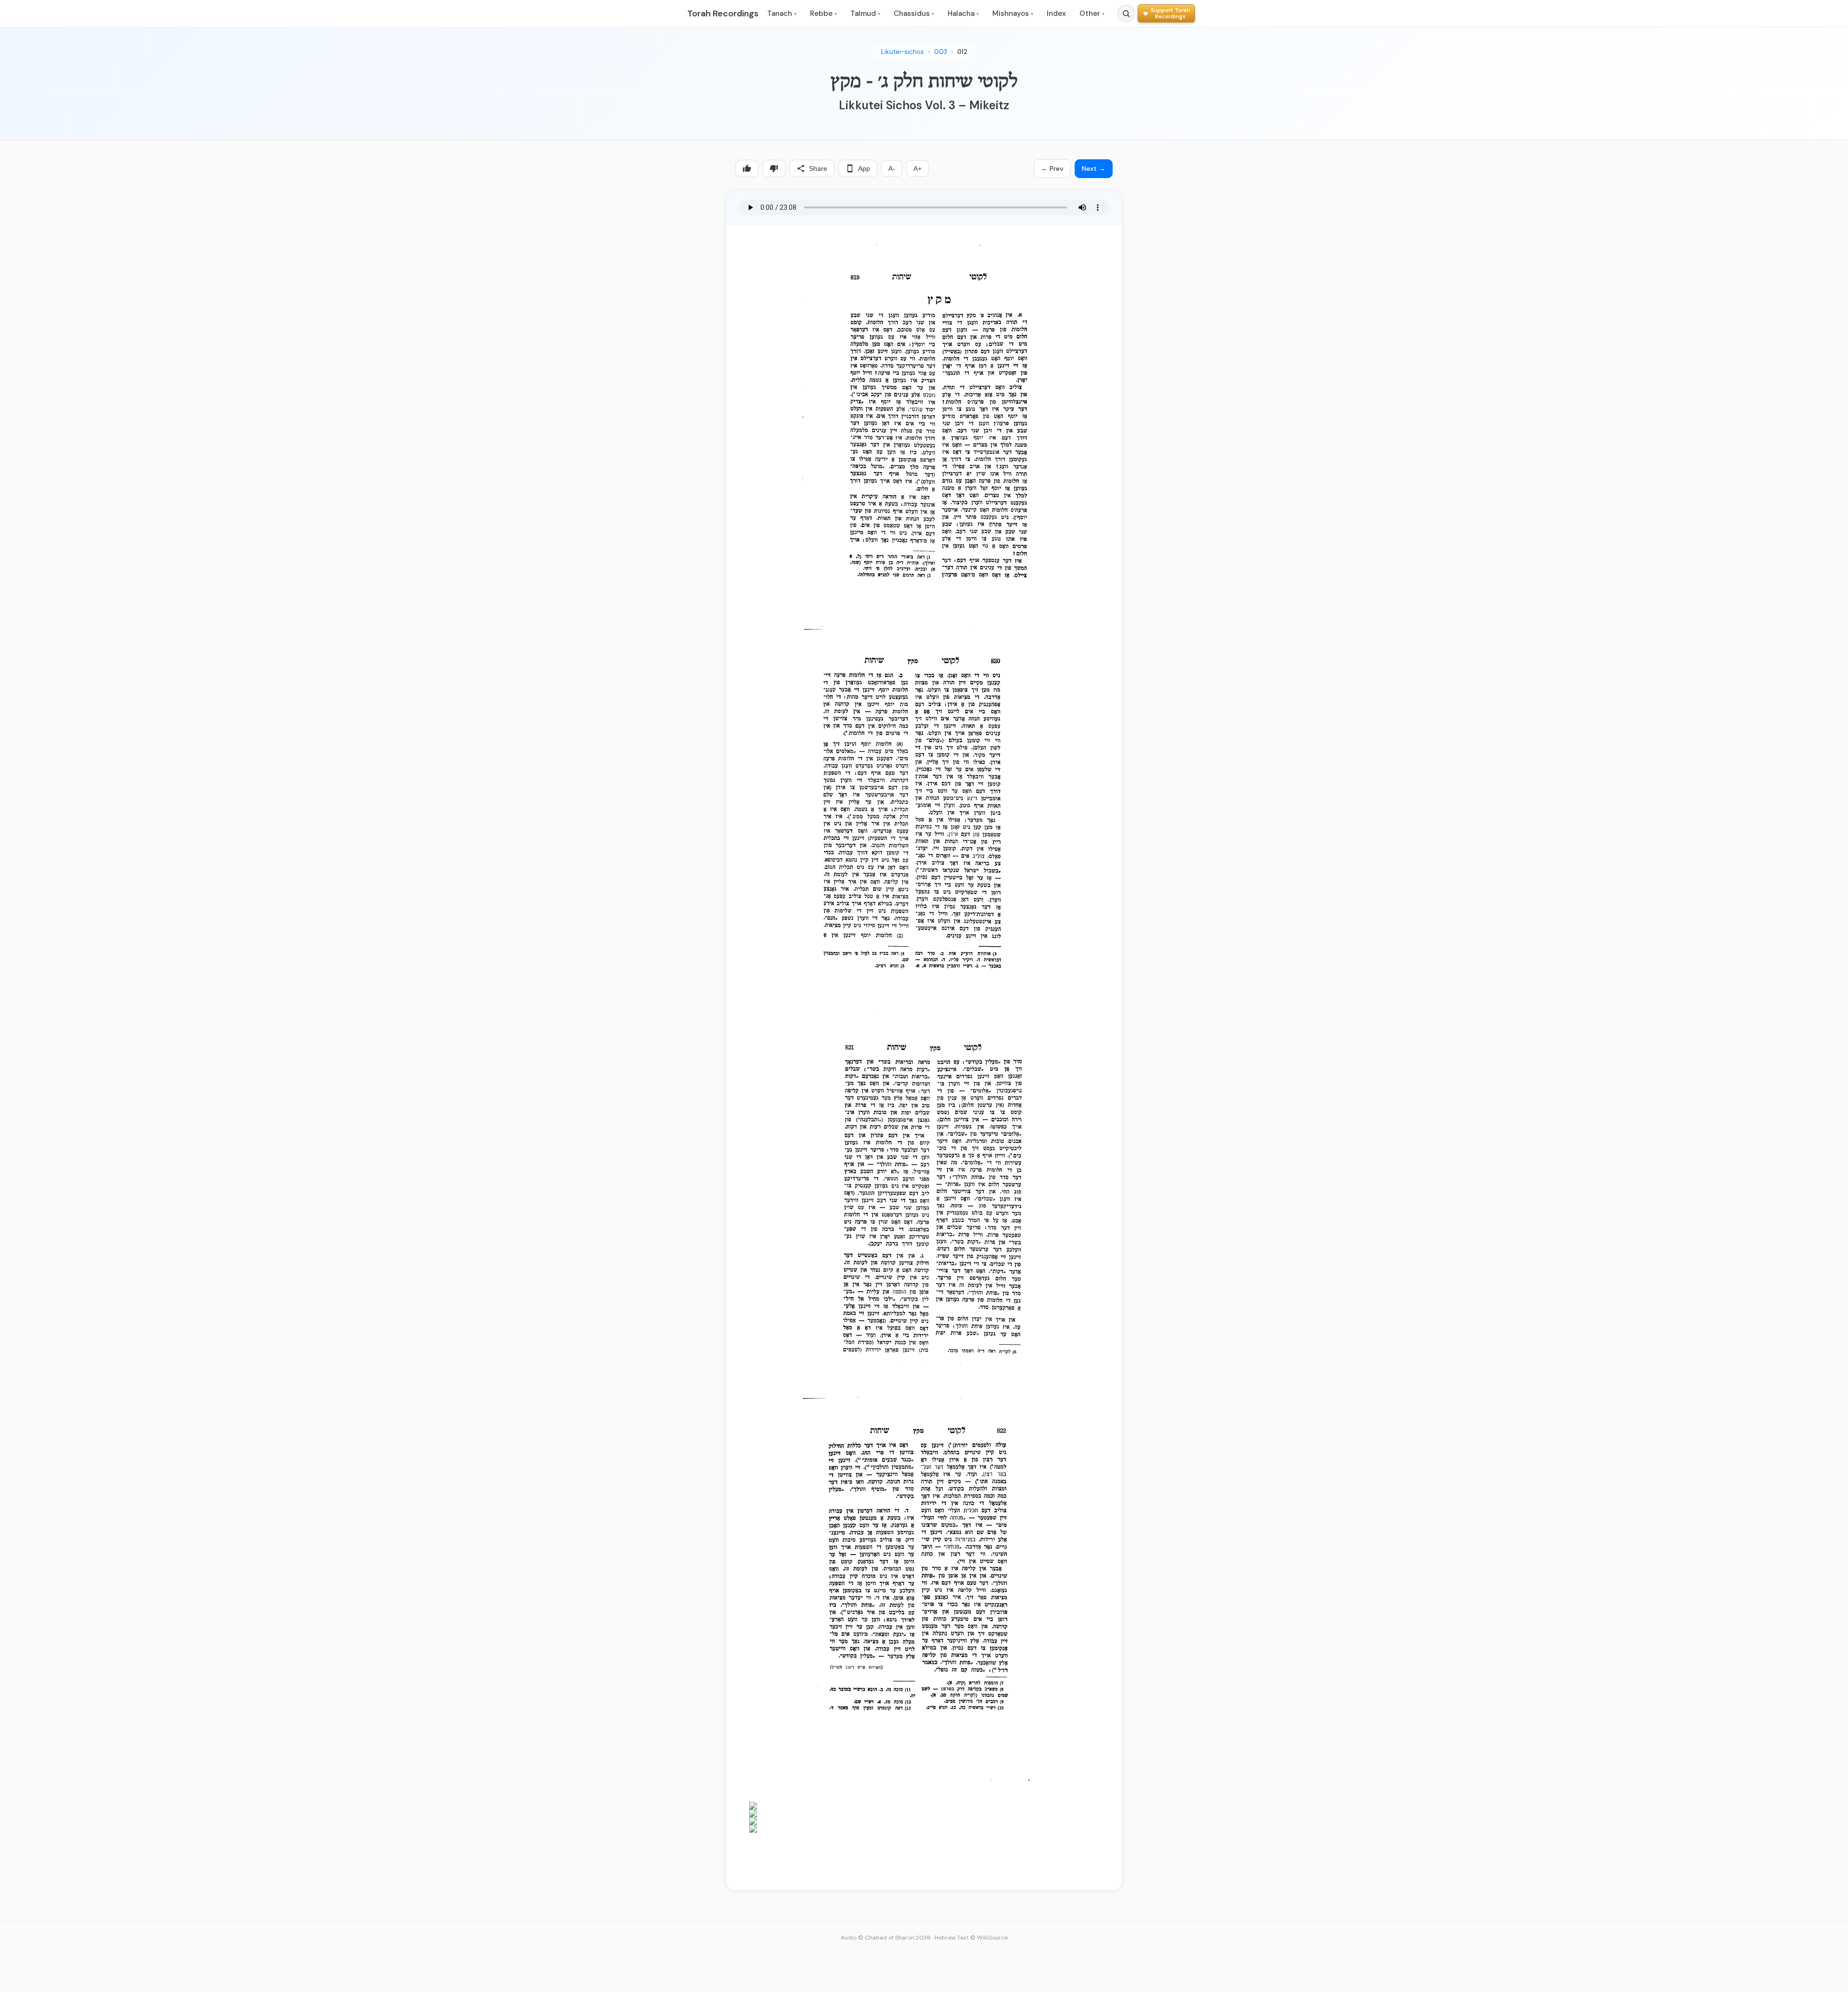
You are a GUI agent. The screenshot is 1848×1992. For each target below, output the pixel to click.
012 (962, 52)
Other (1092, 13)
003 (941, 52)
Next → (1094, 168)
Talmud (865, 13)
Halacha (963, 13)
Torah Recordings (723, 13)
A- (892, 168)
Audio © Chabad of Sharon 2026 (886, 1938)
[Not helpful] (774, 168)
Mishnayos (1013, 13)
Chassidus (914, 13)
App (864, 168)
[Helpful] (747, 168)
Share (818, 168)
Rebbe (823, 13)
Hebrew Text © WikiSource (971, 1938)
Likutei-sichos (903, 52)
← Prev (1052, 168)
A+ (918, 168)
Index (1056, 13)
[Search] (1126, 13)
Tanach (782, 13)
